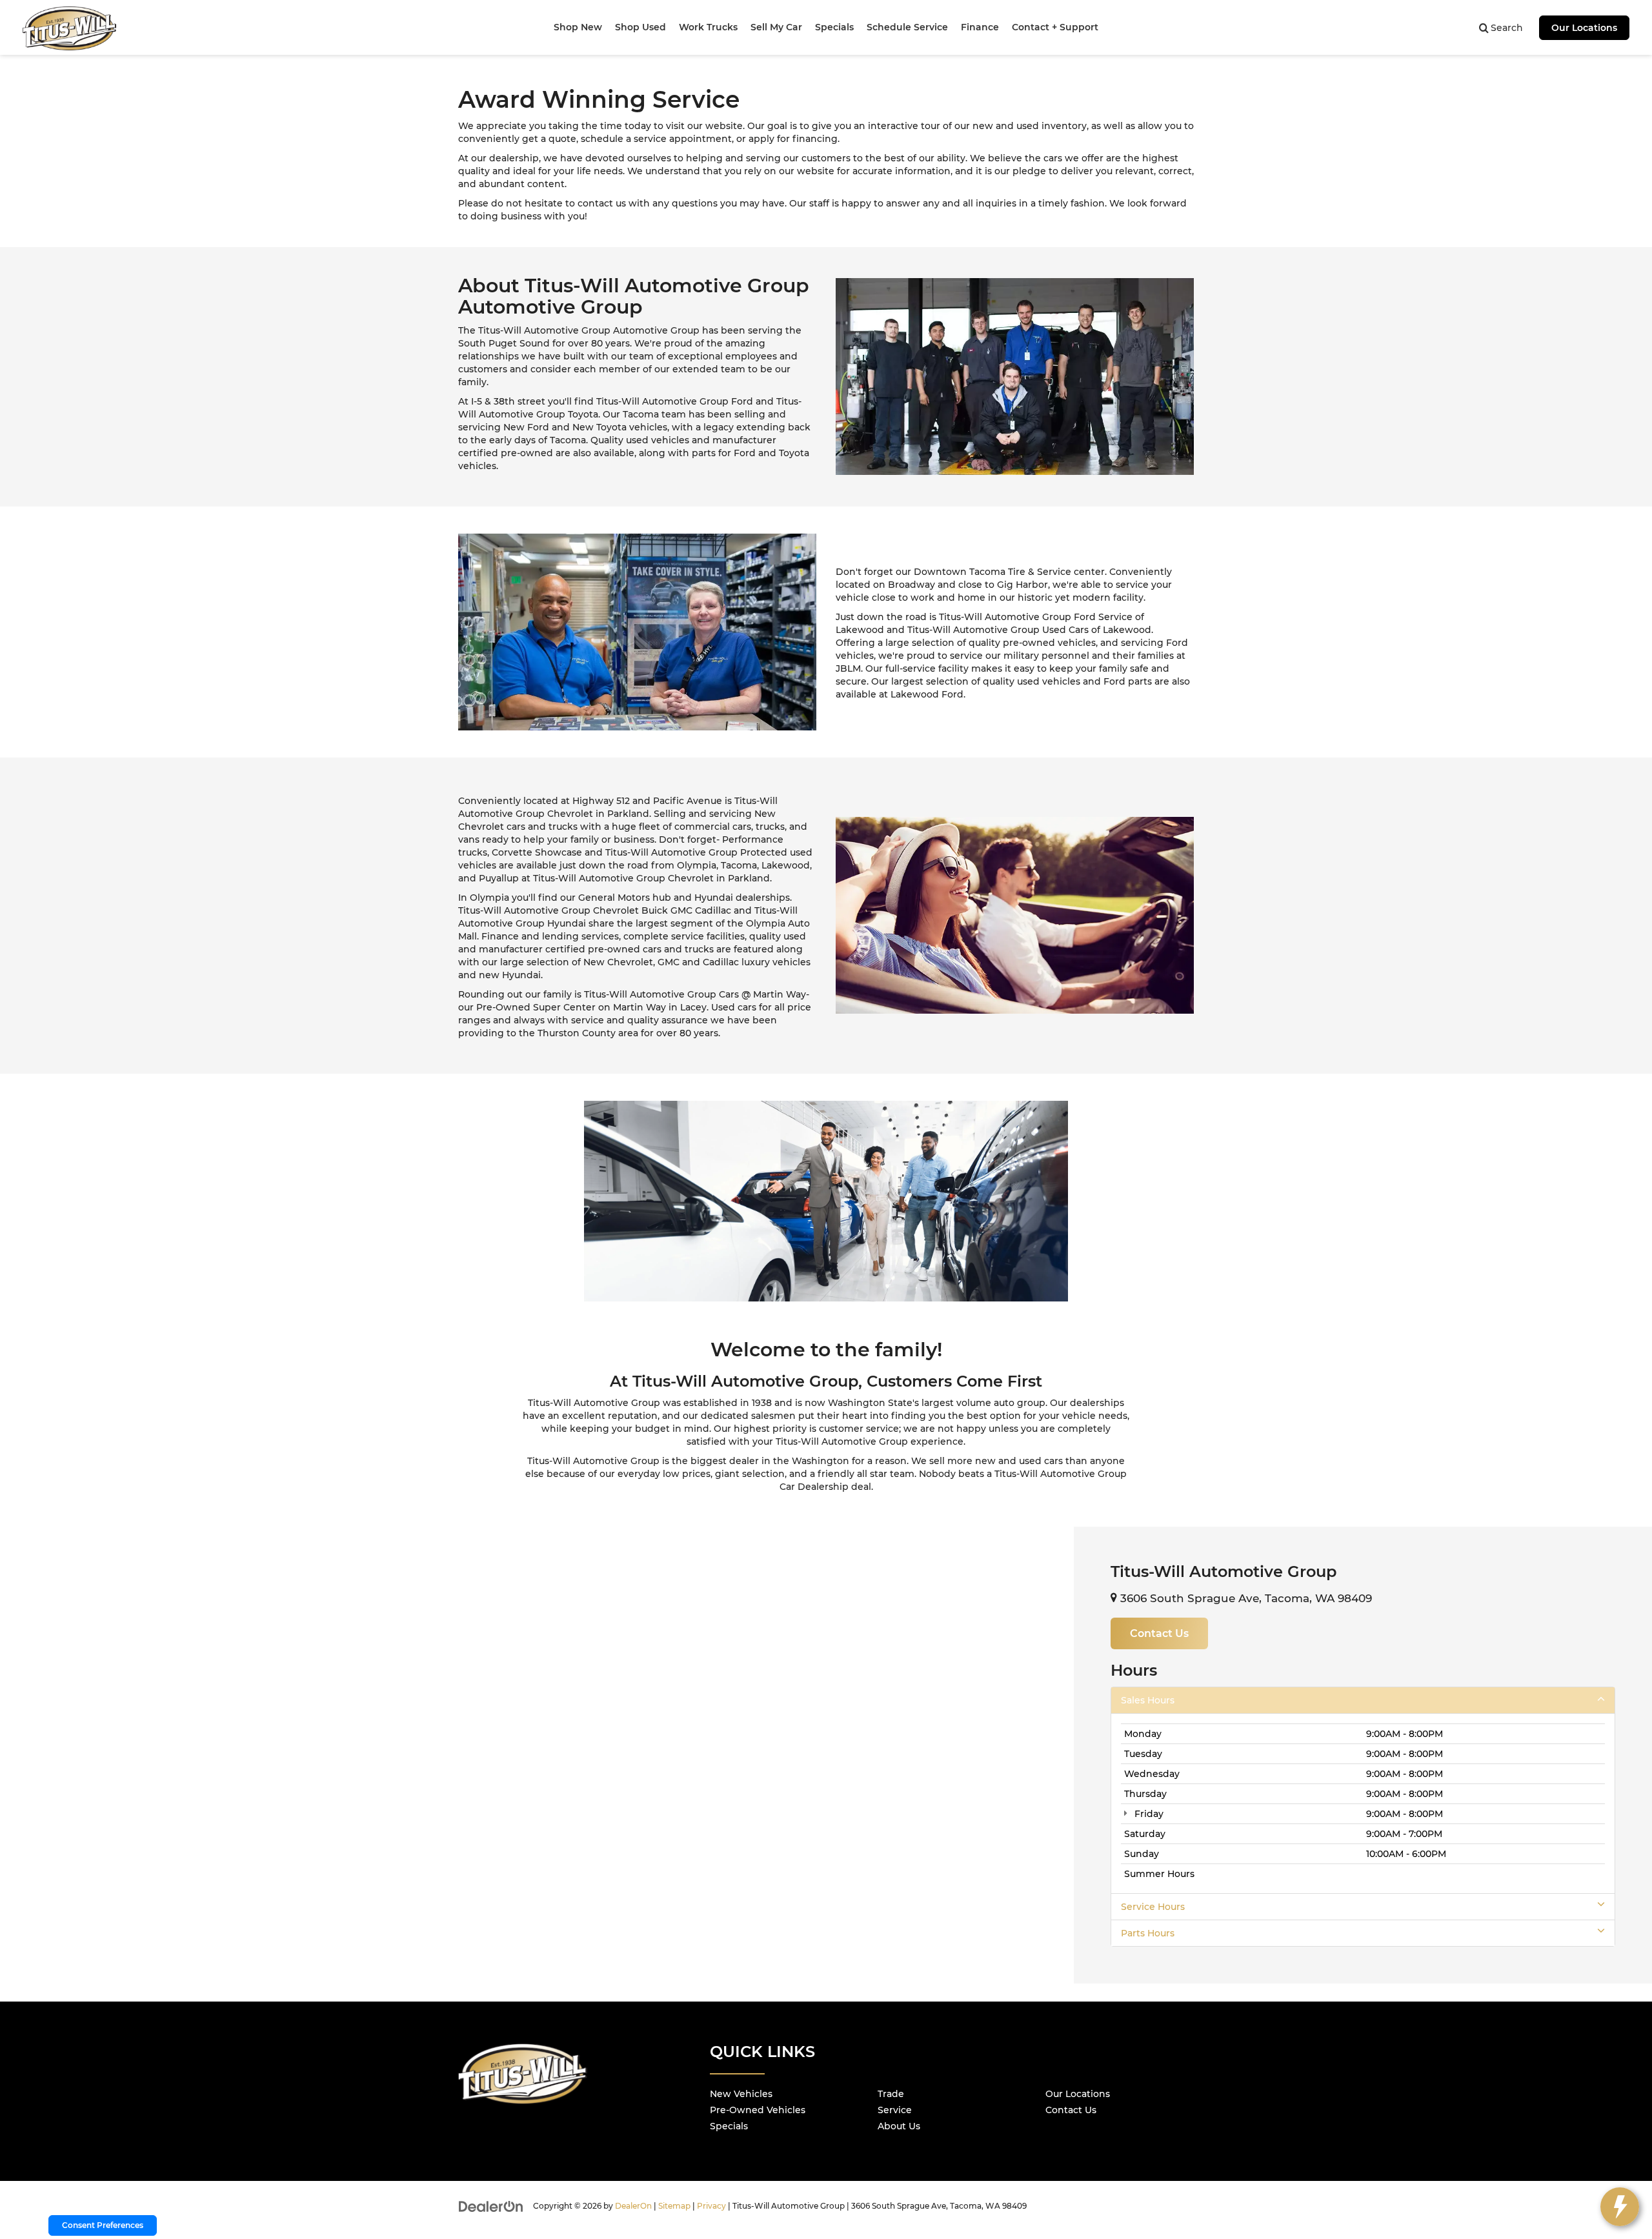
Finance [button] (980, 27)
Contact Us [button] (1159, 1633)
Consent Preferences (103, 2225)
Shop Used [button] (640, 27)
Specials (729, 2126)
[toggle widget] (1620, 2207)
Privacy (711, 2206)
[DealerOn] (491, 2205)
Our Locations (1584, 28)
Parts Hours (1148, 1933)
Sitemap (674, 2206)
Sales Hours (1148, 1700)
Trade (891, 2094)
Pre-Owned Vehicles (758, 2110)
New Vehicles (741, 2094)
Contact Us (1071, 2110)
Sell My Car (776, 27)
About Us (899, 2126)
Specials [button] (834, 27)
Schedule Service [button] (907, 27)
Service (895, 2110)
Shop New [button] (578, 27)
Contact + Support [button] (1055, 27)
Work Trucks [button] (708, 27)
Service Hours (1153, 1907)
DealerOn (633, 2206)
